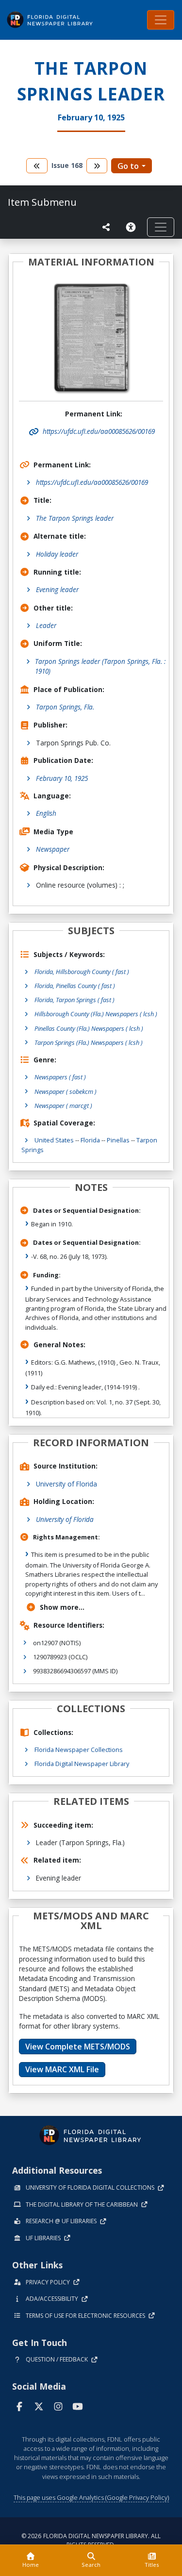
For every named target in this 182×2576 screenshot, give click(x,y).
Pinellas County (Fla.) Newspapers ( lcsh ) (89, 1028)
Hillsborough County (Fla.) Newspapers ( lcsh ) (96, 1014)
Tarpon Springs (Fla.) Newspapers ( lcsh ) (89, 1042)
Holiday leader (57, 554)
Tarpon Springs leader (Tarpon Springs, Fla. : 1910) (100, 666)
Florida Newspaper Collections (79, 1750)
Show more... (62, 1607)
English (46, 813)
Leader (46, 625)
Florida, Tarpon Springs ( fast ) (74, 1000)
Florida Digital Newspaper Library (82, 1764)
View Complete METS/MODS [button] (78, 2047)
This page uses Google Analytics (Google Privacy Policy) (91, 2497)
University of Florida (66, 1484)
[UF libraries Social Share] (106, 227)
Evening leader (57, 589)
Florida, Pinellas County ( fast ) (75, 986)
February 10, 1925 (62, 778)
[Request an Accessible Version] (132, 227)
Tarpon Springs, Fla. (65, 707)
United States (54, 1140)
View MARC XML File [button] (62, 2069)
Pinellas (118, 1140)
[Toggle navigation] (161, 20)
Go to (128, 166)
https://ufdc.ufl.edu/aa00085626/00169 (92, 482)
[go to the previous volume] (37, 166)
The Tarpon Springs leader (75, 518)
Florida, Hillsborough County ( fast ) (82, 972)
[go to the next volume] (97, 166)
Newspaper (53, 849)
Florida (90, 1140)
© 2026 (91, 2540)
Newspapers (60, 1077)
